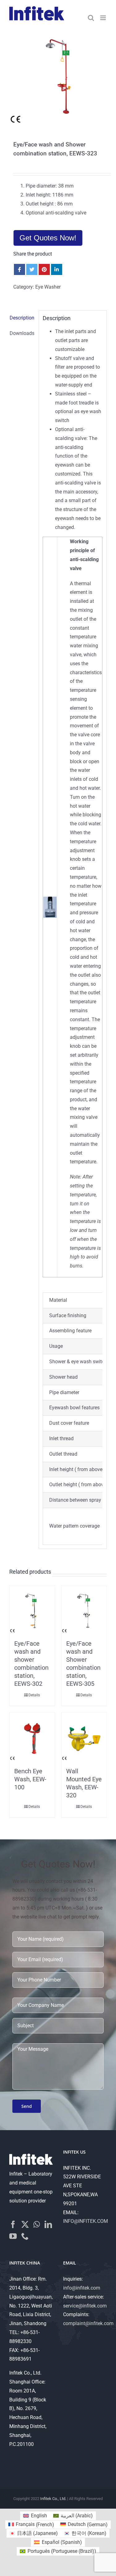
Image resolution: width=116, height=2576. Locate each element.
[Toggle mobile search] (91, 18)
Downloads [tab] (22, 333)
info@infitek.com (82, 2288)
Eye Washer (48, 287)
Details (34, 1695)
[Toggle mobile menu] (103, 18)
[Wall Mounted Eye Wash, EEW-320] (84, 1738)
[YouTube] (13, 2236)
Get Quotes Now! (48, 238)
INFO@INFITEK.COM (86, 2221)
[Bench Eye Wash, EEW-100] (32, 1738)
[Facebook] (13, 2224)
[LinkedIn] (48, 2224)
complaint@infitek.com (88, 2323)
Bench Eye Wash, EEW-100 (30, 1779)
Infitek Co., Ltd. (53, 2499)
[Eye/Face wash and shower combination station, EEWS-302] (32, 1611)
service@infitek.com (85, 2306)
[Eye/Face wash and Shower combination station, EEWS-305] (84, 1611)
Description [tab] (22, 318)
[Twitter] (25, 2224)
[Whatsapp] (37, 2224)
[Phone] (25, 2236)
